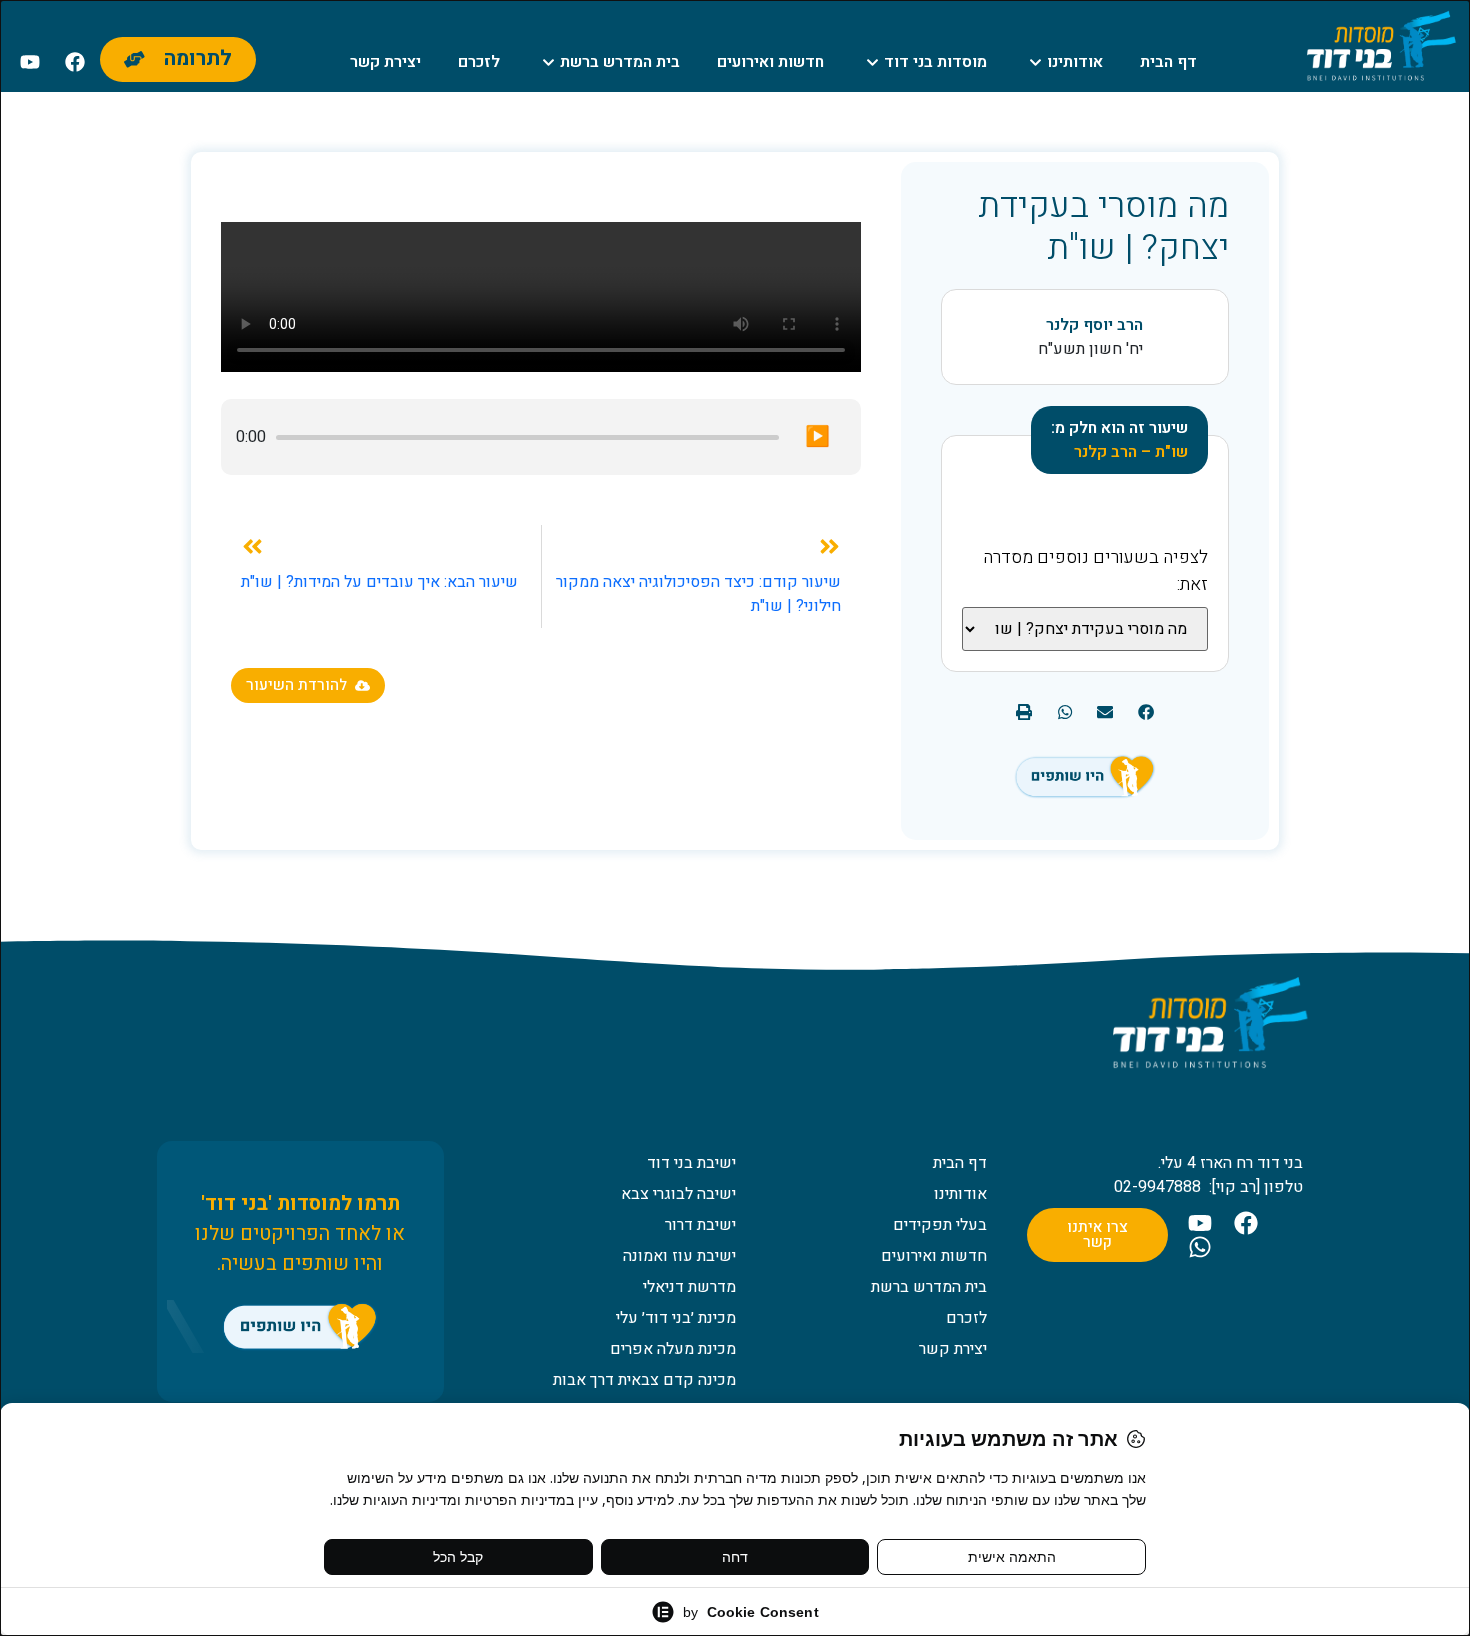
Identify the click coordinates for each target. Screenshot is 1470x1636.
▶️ (817, 436)
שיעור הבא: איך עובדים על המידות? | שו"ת (379, 582)
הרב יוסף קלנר (1094, 325)
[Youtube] (30, 62)
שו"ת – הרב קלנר (1131, 452)
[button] (1145, 712)
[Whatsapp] (1200, 1247)
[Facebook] (75, 62)
